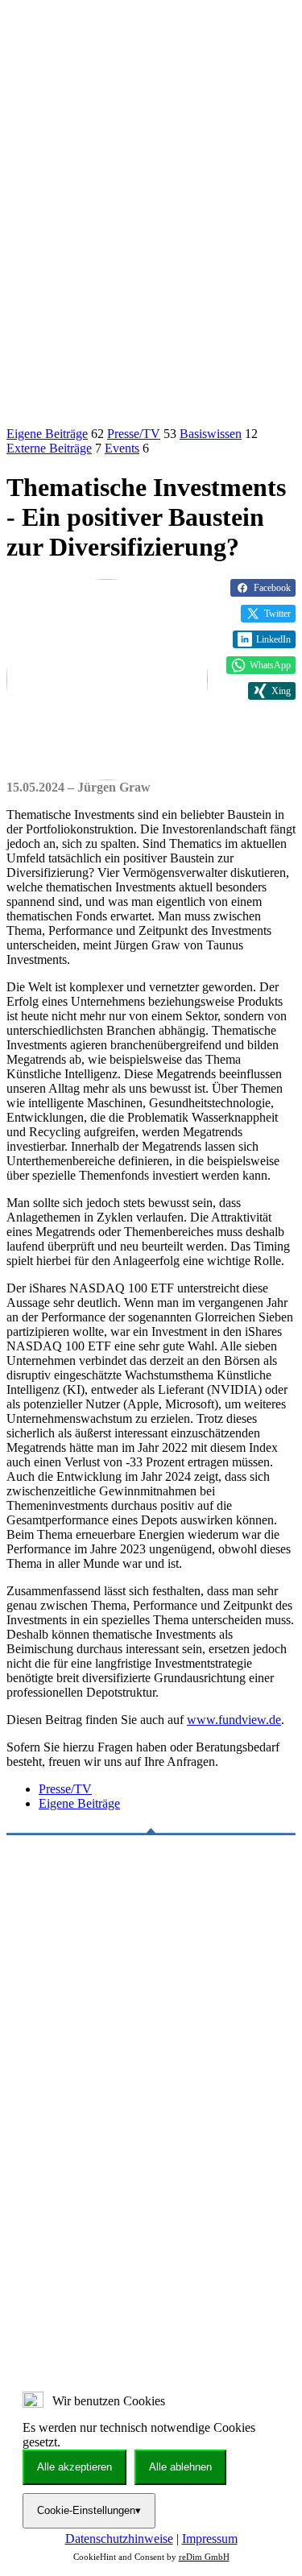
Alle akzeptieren (74, 2467)
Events (122, 448)
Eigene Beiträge (47, 434)
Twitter (277, 614)
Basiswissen (211, 434)
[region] (151, 2197)
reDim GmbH (204, 2557)
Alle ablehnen (180, 2467)
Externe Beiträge (49, 448)
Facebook (272, 588)
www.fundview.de (234, 1720)
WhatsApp (270, 665)
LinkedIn (273, 639)
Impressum (210, 2539)
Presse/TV (134, 434)
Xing (281, 691)
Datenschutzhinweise (119, 2539)
